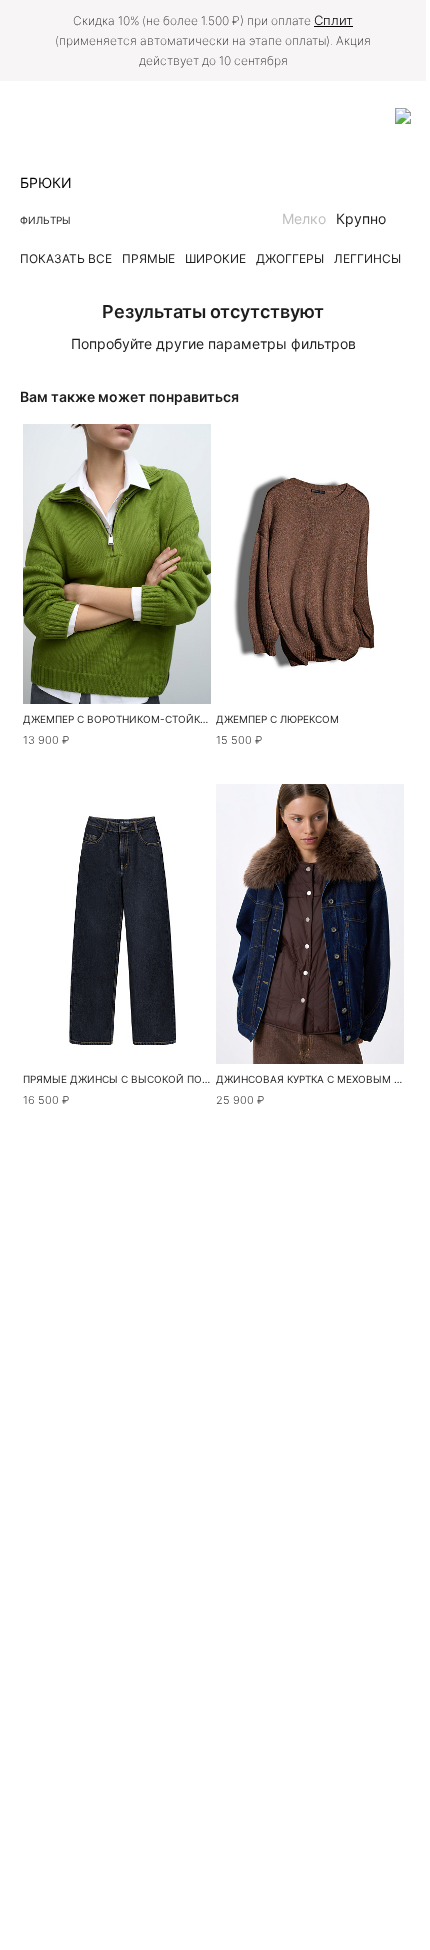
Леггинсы (367, 258)
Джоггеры (290, 258)
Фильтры (45, 220)
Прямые (148, 258)
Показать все (66, 258)
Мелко (304, 218)
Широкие (215, 258)
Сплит (333, 20)
